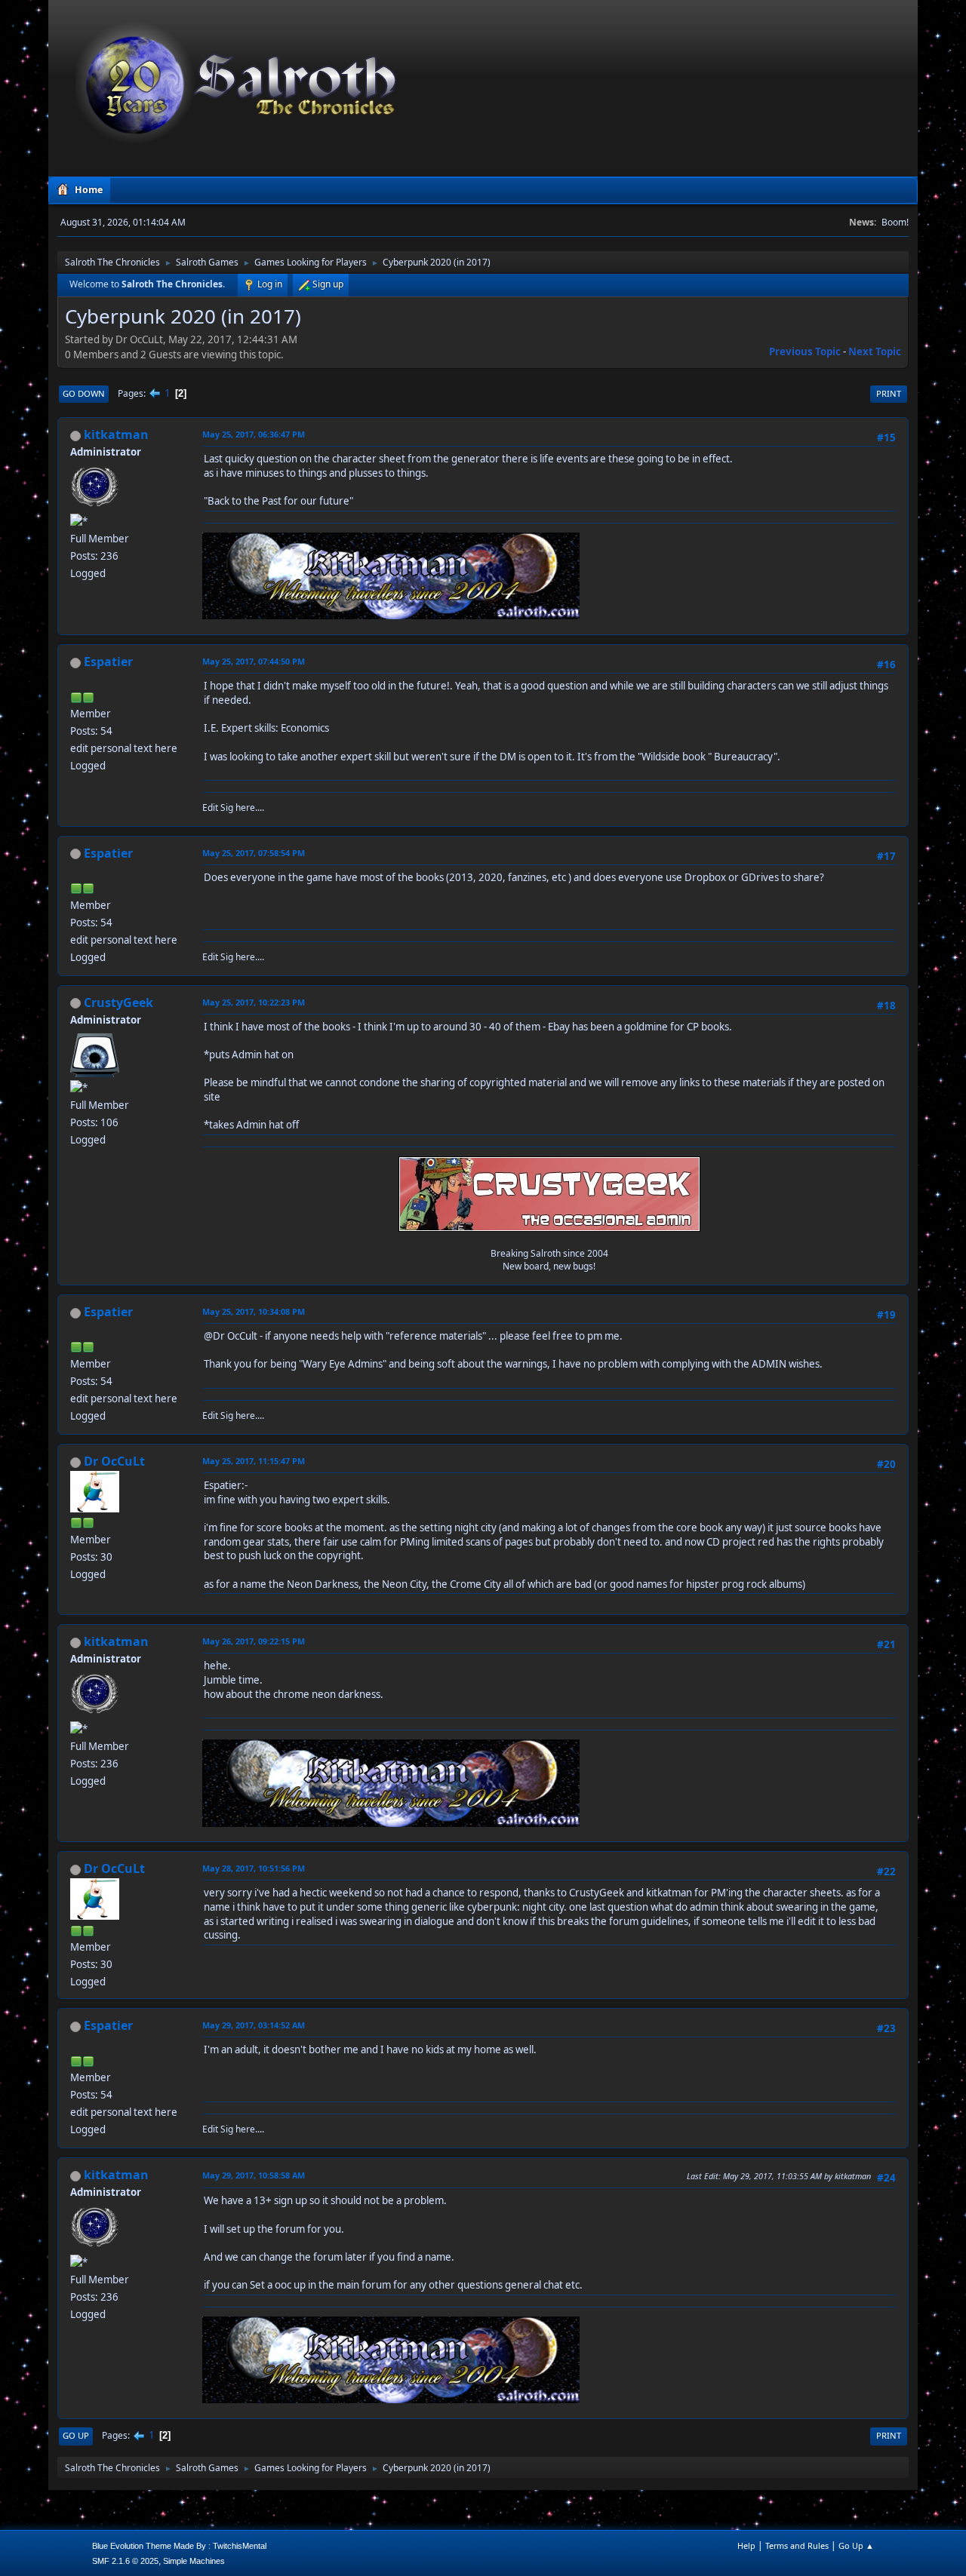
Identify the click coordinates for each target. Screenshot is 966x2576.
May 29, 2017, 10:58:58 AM (254, 2175)
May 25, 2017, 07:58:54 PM (254, 853)
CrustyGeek (118, 1002)
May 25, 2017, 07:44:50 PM (254, 661)
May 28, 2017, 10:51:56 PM (254, 1868)
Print (889, 393)
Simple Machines (194, 2561)
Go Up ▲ (856, 2545)
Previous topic (805, 352)
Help (746, 2545)
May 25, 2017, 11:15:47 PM (254, 1461)
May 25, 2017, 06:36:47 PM (254, 434)
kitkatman (116, 434)
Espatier (108, 662)
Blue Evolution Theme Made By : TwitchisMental (179, 2546)
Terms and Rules (797, 2545)
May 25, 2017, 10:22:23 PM (254, 1002)
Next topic (875, 352)
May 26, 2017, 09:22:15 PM (254, 1641)
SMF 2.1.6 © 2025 (125, 2561)
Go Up (76, 2435)
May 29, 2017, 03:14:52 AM (254, 2025)
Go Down (84, 393)
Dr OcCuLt (114, 1461)
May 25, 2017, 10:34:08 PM (254, 1311)
